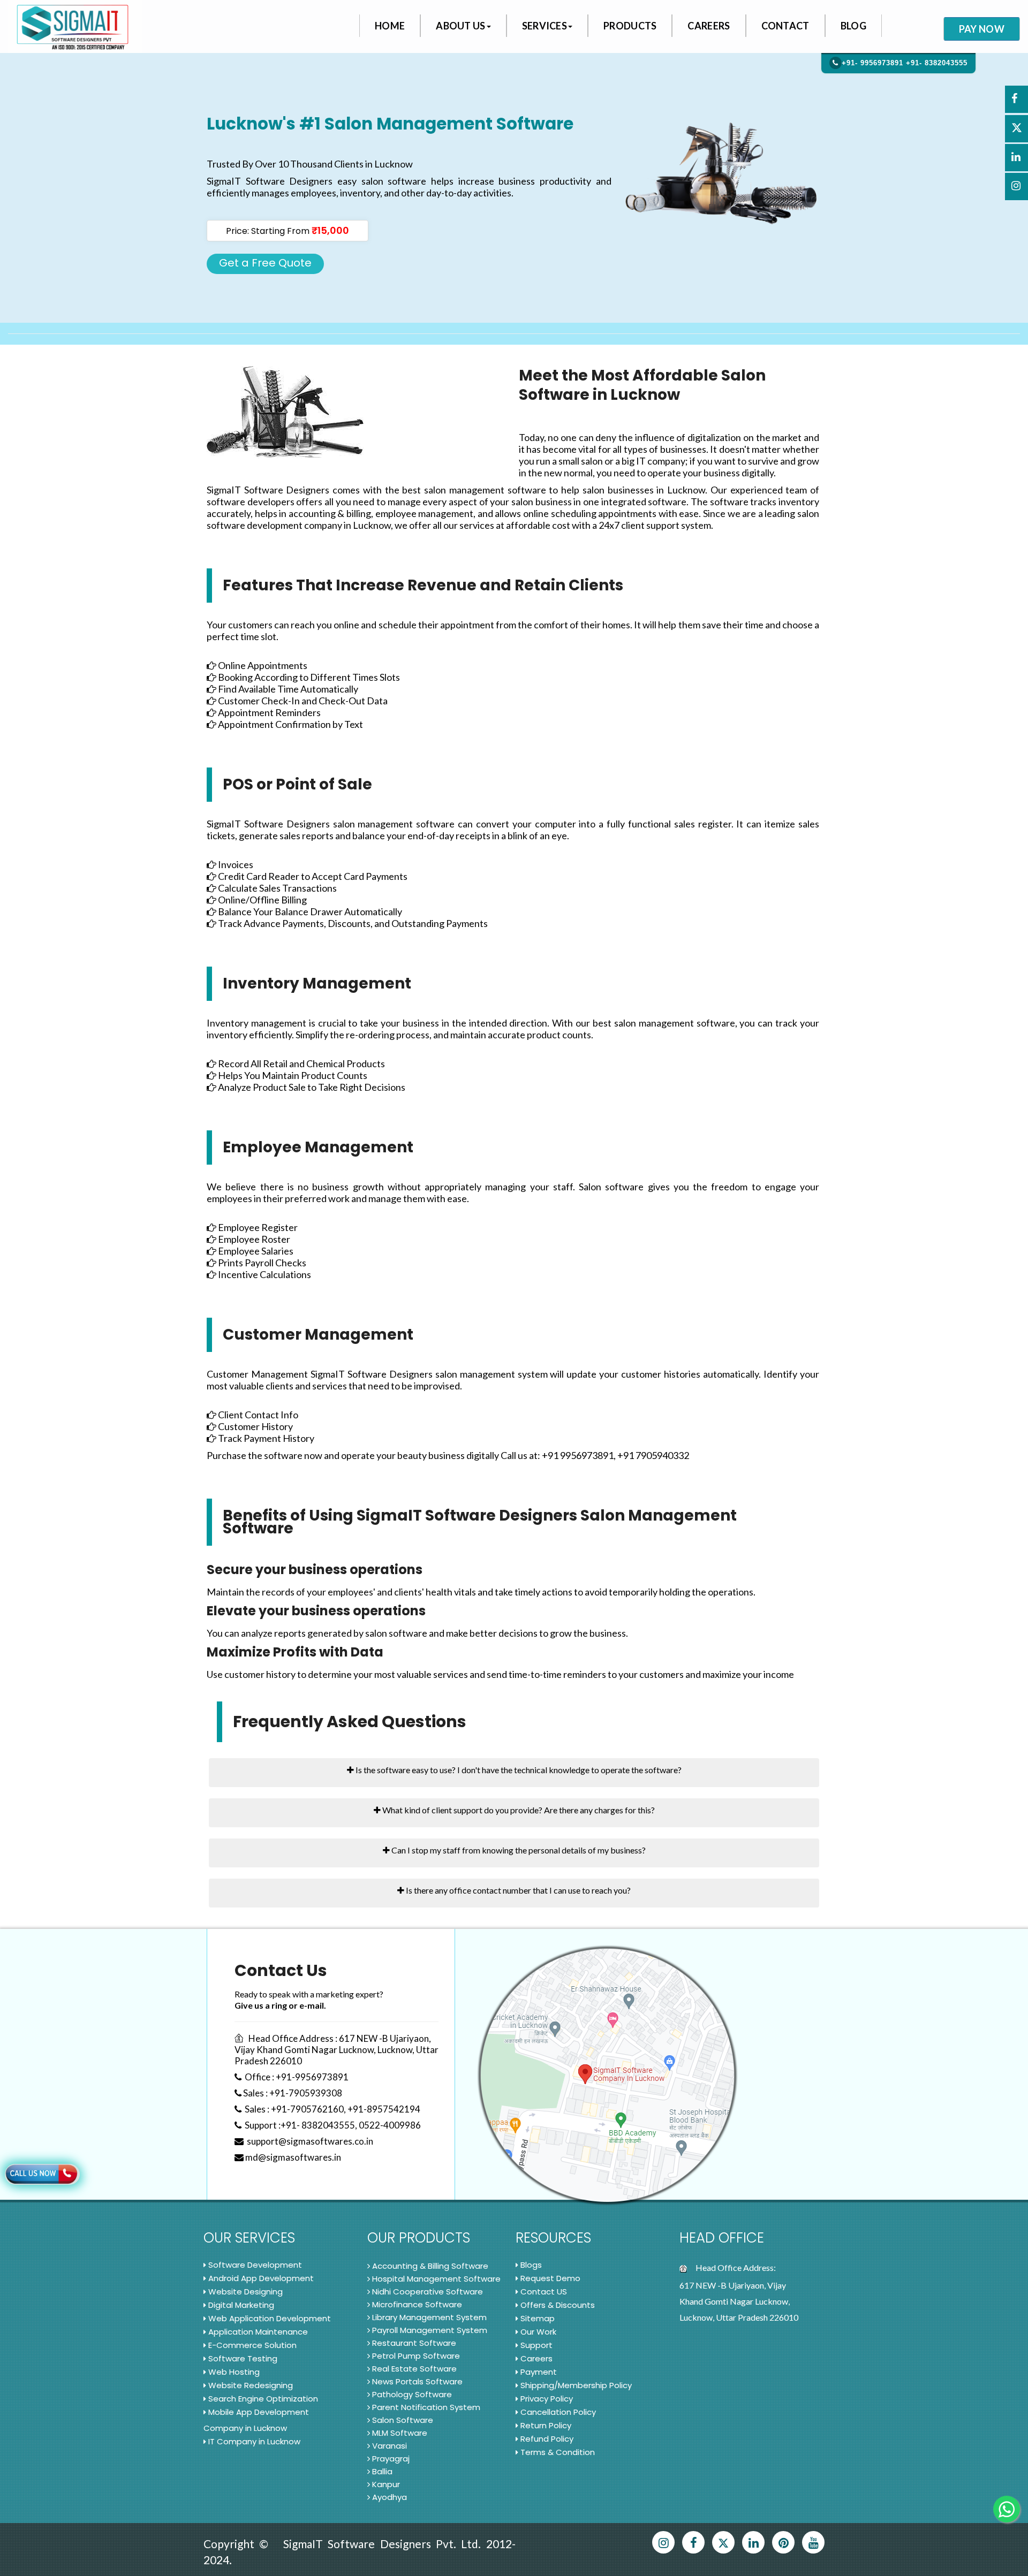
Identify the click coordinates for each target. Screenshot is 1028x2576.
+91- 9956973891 (872, 63)
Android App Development (261, 2278)
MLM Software (400, 2433)
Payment (539, 2372)
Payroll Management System (430, 2330)
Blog (853, 26)
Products (630, 26)
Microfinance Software (417, 2304)
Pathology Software (412, 2394)
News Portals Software (417, 2381)
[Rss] (663, 2542)
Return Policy (546, 2425)
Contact (785, 26)
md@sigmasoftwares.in (292, 2157)
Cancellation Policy (558, 2412)
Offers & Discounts (558, 2305)
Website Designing (245, 2292)
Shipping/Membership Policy (576, 2385)
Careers (709, 26)
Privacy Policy (547, 2399)
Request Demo (550, 2278)
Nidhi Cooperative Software (428, 2292)
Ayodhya (390, 2497)
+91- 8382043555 (937, 63)
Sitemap (538, 2318)
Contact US (544, 2292)
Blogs (531, 2265)
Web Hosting (234, 2372)
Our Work (538, 2332)
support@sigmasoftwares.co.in (308, 2141)
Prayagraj (391, 2459)
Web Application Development (270, 2318)
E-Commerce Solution (252, 2345)
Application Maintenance (258, 2332)
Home (390, 26)
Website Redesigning (251, 2385)
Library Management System (429, 2317)
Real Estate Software (414, 2369)
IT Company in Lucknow (254, 2441)
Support (536, 2345)
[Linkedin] (753, 2542)
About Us (460, 26)
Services (545, 26)
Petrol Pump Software (416, 2356)
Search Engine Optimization (263, 2399)
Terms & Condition (558, 2452)
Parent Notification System (426, 2407)
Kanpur (386, 2484)
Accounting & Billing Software (430, 2266)
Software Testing (243, 2358)
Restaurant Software (414, 2343)
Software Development (255, 2265)
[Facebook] (693, 2542)
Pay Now (982, 29)
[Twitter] (723, 2542)
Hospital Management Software (436, 2279)
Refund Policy (547, 2439)
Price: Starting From (288, 230)
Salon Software (403, 2420)
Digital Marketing (241, 2305)
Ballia (382, 2471)
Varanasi (390, 2446)
